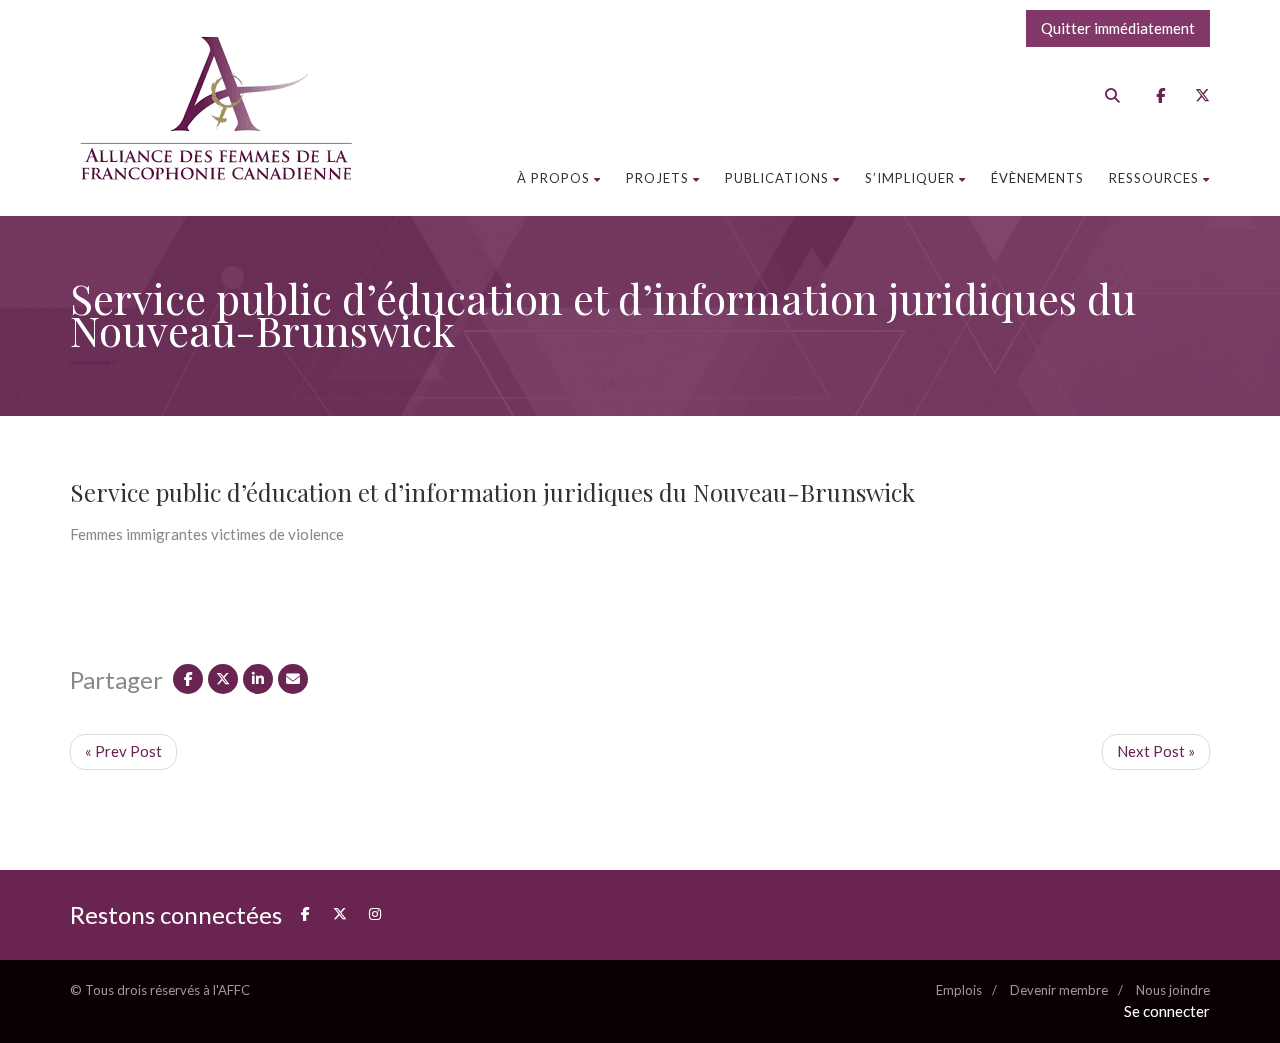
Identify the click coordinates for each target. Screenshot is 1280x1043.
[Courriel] (293, 679)
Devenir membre (1059, 990)
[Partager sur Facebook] (188, 679)
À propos (553, 178)
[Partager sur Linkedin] (258, 679)
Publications (777, 178)
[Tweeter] (223, 679)
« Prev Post (123, 751)
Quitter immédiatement (1118, 28)
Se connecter (1167, 1011)
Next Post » (1156, 751)
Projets (657, 178)
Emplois (959, 990)
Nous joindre (1173, 990)
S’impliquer (910, 178)
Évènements (1037, 178)
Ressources (1154, 178)
